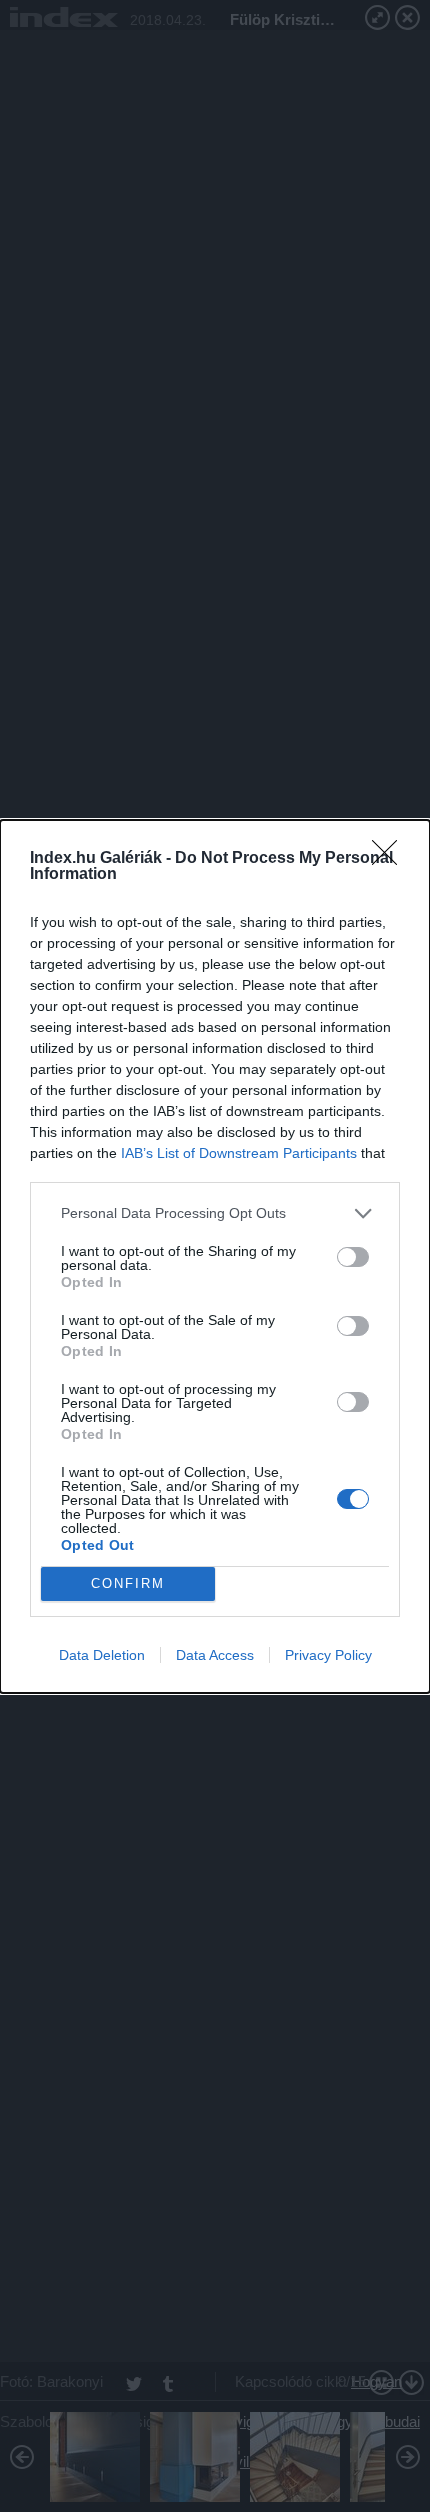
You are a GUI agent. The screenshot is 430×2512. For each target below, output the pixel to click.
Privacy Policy (328, 1655)
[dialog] (215, 1256)
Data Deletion (102, 1655)
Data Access (215, 1655)
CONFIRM (128, 1583)
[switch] (353, 1257)
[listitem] (215, 1213)
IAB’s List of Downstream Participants (239, 1153)
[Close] (391, 859)
